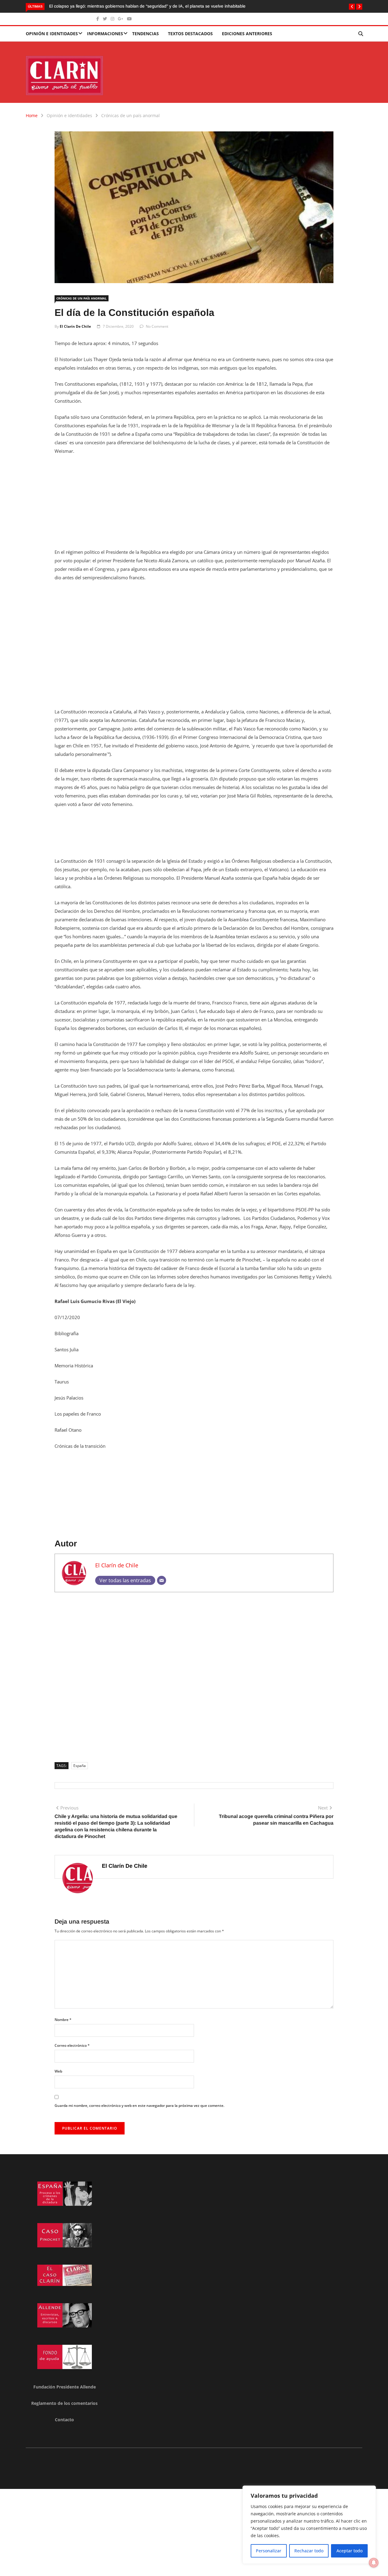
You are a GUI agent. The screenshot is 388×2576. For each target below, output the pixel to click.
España (80, 1766)
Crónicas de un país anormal (130, 115)
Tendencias (145, 34)
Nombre (63, 2020)
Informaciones (105, 34)
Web (58, 2071)
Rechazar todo (309, 2551)
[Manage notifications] (374, 2563)
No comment (157, 326)
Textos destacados (190, 34)
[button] (352, 7)
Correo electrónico (72, 2045)
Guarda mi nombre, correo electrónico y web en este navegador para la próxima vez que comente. (139, 2105)
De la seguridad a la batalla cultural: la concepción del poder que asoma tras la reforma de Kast (141, 6)
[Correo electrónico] (162, 1580)
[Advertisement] (194, 505)
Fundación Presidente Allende (65, 2387)
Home (32, 115)
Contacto (64, 2420)
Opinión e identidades (52, 34)
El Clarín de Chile (75, 326)
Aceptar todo (350, 2551)
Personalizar (269, 2551)
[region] (309, 2525)
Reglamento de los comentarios (64, 2403)
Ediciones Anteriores (247, 34)
